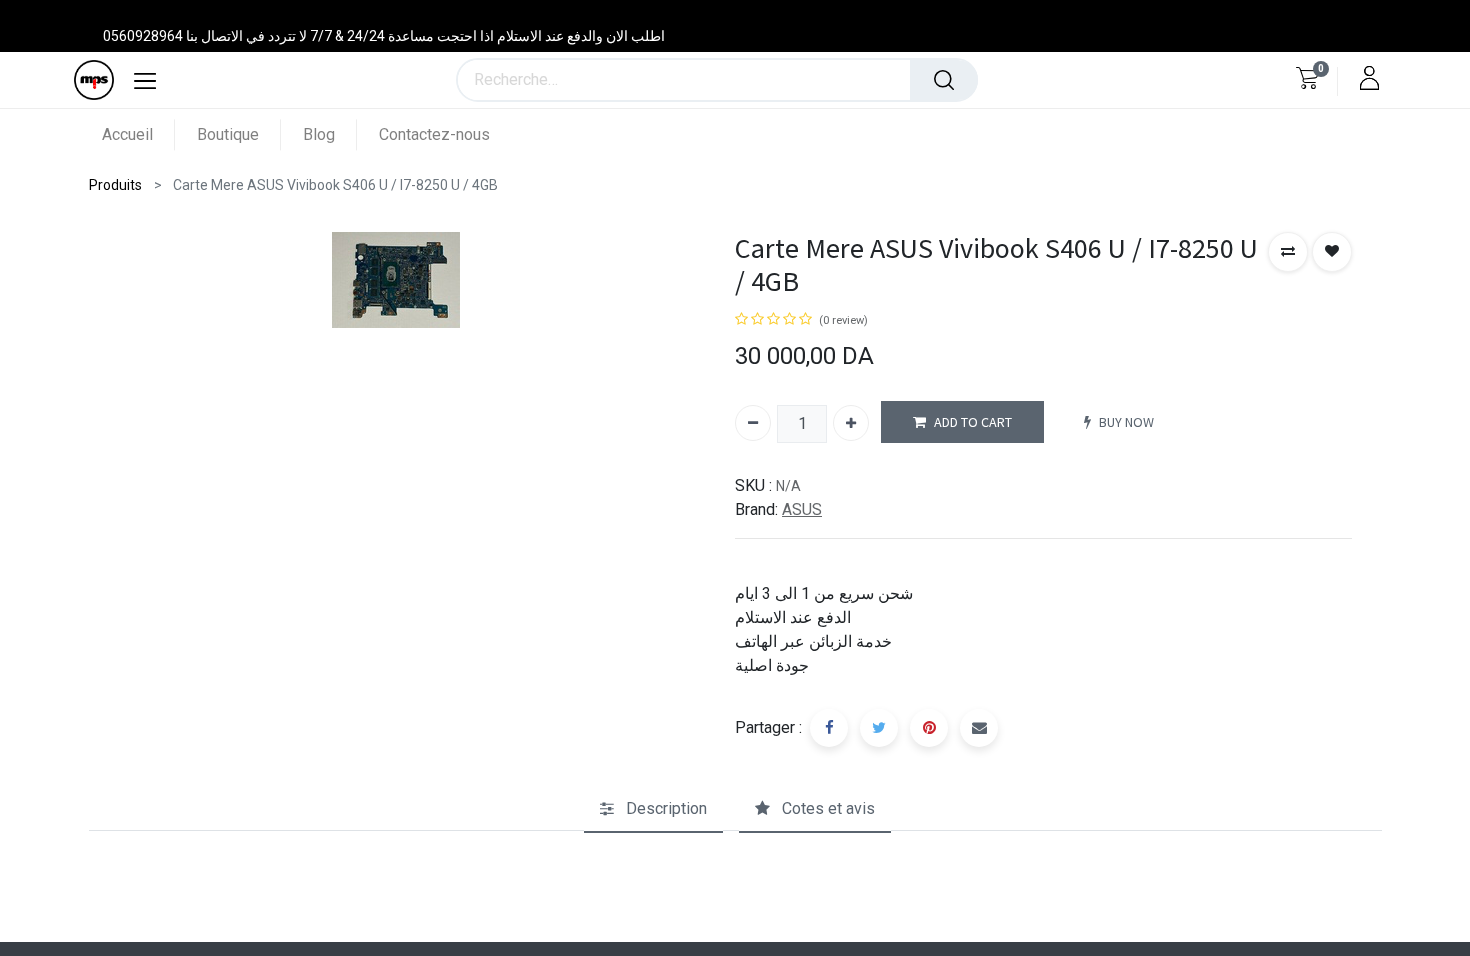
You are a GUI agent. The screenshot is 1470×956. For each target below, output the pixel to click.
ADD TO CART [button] (973, 422)
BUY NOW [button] (1126, 422)
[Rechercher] (944, 80)
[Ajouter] (851, 423)
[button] (1288, 252)
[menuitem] (138, 134)
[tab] (653, 809)
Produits (115, 185)
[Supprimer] (753, 423)
